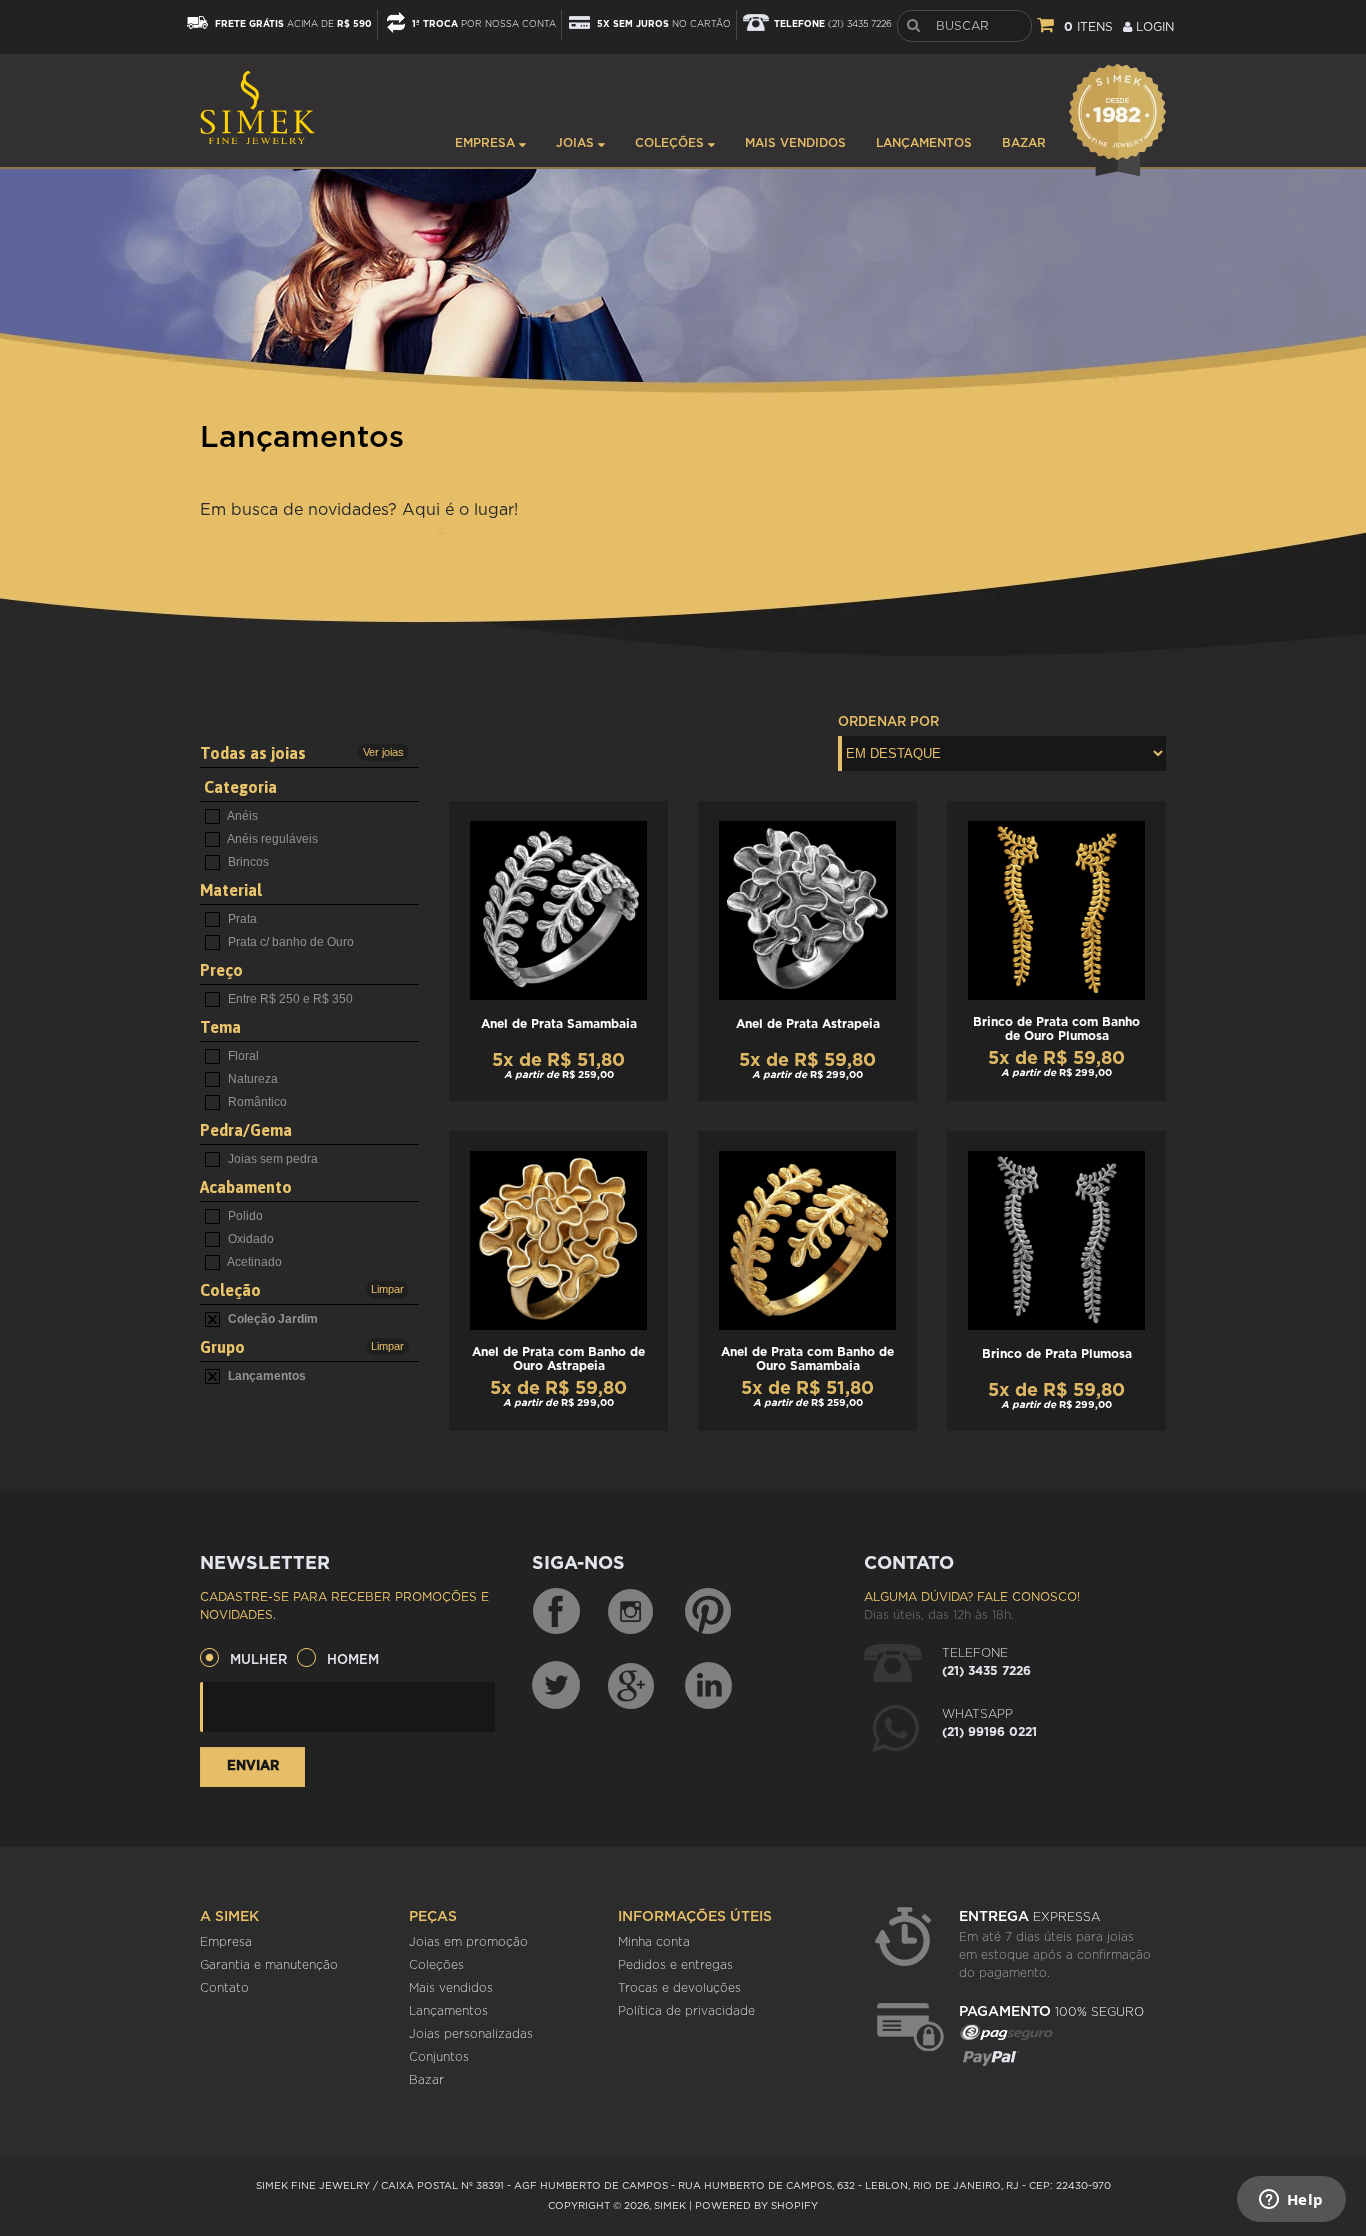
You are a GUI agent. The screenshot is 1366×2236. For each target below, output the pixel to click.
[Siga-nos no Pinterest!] (708, 1612)
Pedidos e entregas (675, 1965)
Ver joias (383, 752)
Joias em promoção (468, 1942)
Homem (353, 1660)
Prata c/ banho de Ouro (289, 942)
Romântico (256, 1102)
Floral (242, 1056)
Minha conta (654, 1942)
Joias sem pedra (271, 1159)
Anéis (241, 816)
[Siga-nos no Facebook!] (556, 1612)
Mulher (258, 1660)
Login (1153, 27)
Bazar (1024, 143)
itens (1088, 27)
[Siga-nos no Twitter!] (556, 1685)
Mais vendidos (795, 143)
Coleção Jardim (271, 1319)
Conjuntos (439, 2057)
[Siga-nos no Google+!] (632, 1685)
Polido (244, 1216)
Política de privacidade (686, 2011)
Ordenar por (888, 722)
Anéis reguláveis (271, 839)
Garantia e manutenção (269, 1965)
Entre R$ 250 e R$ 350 (289, 999)
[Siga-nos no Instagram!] (632, 1612)
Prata (241, 919)
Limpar (387, 1289)
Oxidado (249, 1239)
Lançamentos (924, 143)
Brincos (247, 862)
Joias (577, 143)
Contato (224, 1988)
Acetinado (253, 1262)
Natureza (251, 1079)
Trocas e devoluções (679, 1988)
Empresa (487, 143)
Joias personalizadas (471, 2034)
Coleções (671, 143)
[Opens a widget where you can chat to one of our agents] (1291, 2201)
